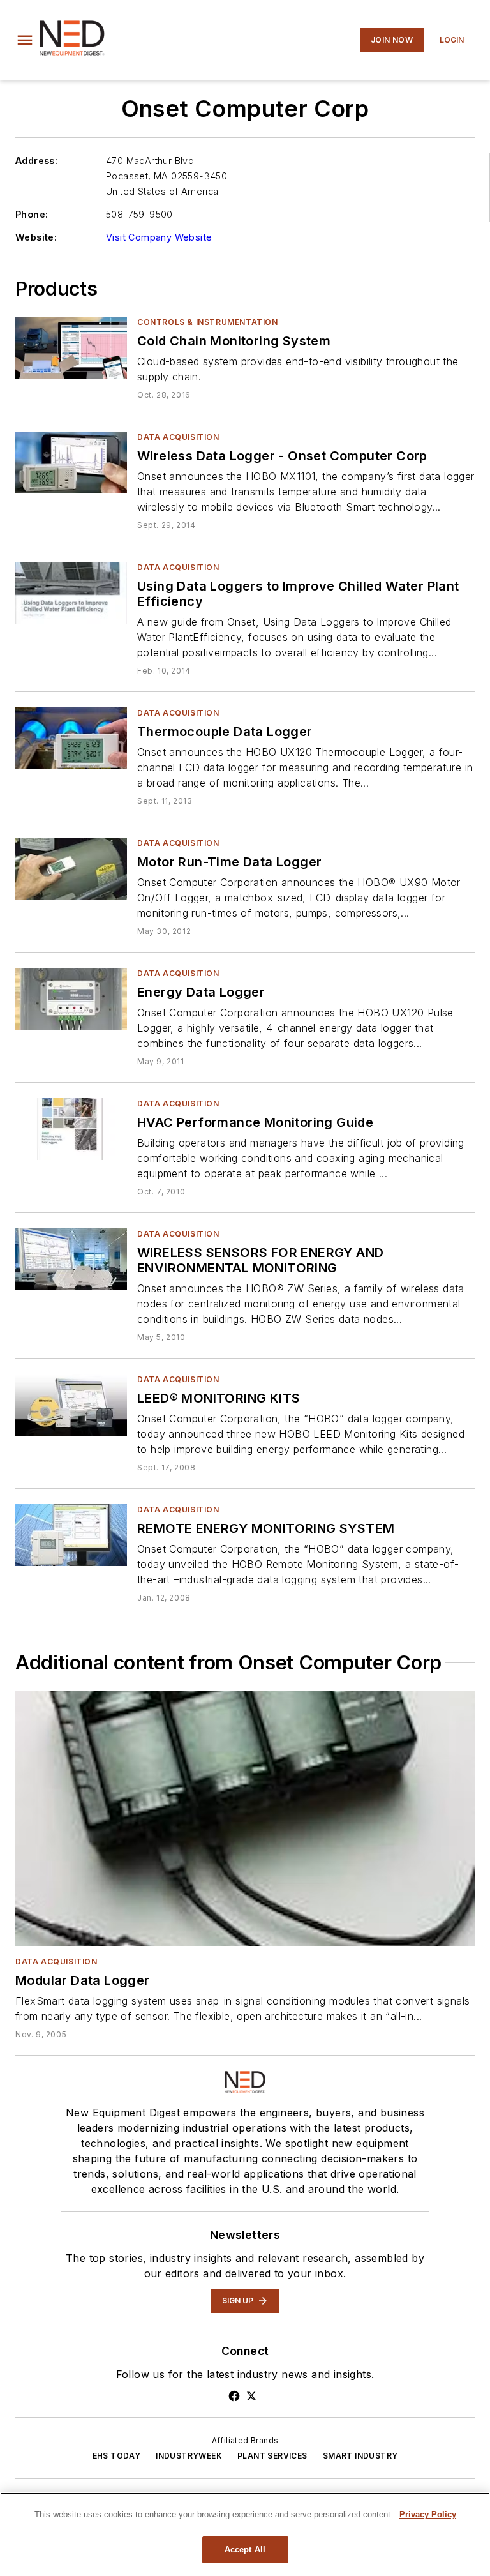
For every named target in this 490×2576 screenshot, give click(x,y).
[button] (25, 40)
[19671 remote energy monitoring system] (71, 1535)
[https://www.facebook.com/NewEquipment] (234, 2396)
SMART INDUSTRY (360, 2456)
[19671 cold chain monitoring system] (71, 348)
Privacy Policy (428, 2514)
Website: (36, 237)
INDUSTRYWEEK (189, 2456)
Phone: (32, 214)
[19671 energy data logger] (71, 999)
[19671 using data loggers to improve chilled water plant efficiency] (71, 593)
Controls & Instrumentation (208, 322)
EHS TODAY (117, 2456)
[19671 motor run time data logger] (71, 869)
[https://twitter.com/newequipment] (251, 2396)
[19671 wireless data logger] (71, 463)
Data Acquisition (178, 437)
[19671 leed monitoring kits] (71, 1405)
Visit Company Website (159, 237)
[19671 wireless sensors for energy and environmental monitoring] (71, 1259)
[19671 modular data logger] (245, 1818)
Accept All (245, 2550)
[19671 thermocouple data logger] (71, 738)
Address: (36, 161)
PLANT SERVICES (272, 2456)
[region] (245, 2534)
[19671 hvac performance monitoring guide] (71, 1129)
